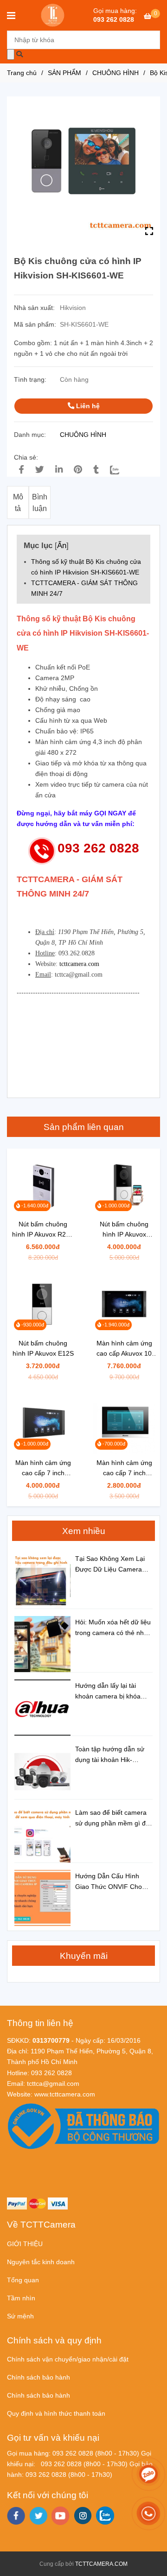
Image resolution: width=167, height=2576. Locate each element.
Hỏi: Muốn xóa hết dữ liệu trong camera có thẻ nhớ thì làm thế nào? (113, 1628)
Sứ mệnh (20, 2316)
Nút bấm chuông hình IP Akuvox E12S (43, 1348)
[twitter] (38, 2516)
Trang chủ (22, 73)
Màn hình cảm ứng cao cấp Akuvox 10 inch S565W (124, 1349)
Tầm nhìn (21, 2298)
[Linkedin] (59, 470)
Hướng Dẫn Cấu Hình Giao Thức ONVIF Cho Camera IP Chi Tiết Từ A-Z (112, 1882)
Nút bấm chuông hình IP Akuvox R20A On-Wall (43, 1230)
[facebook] (16, 2516)
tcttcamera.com (79, 964)
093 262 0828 (114, 19)
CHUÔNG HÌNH (116, 73)
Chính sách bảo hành (39, 2377)
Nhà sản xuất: (35, 308)
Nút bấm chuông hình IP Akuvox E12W (124, 1230)
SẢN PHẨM (64, 73)
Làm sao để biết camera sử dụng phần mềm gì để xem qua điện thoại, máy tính (112, 1819)
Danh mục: (31, 435)
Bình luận (40, 503)
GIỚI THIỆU (25, 2244)
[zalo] (105, 2516)
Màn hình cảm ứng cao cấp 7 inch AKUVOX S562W (43, 1468)
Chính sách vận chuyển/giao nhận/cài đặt (68, 2359)
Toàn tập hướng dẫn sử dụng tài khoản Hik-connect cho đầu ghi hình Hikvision (112, 1755)
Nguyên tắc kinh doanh (41, 2262)
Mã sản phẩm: (36, 324)
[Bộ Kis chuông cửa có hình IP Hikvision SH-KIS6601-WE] (53, 15)
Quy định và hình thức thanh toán (56, 2413)
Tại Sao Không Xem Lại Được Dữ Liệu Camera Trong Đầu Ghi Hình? (110, 1565)
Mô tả (18, 503)
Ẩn (62, 545)
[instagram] (83, 2516)
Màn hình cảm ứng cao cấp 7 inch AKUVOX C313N (124, 1468)
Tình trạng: (31, 379)
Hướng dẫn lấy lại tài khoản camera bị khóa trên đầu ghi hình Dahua (111, 1692)
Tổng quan (23, 2280)
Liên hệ (87, 406)
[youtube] (61, 2516)
